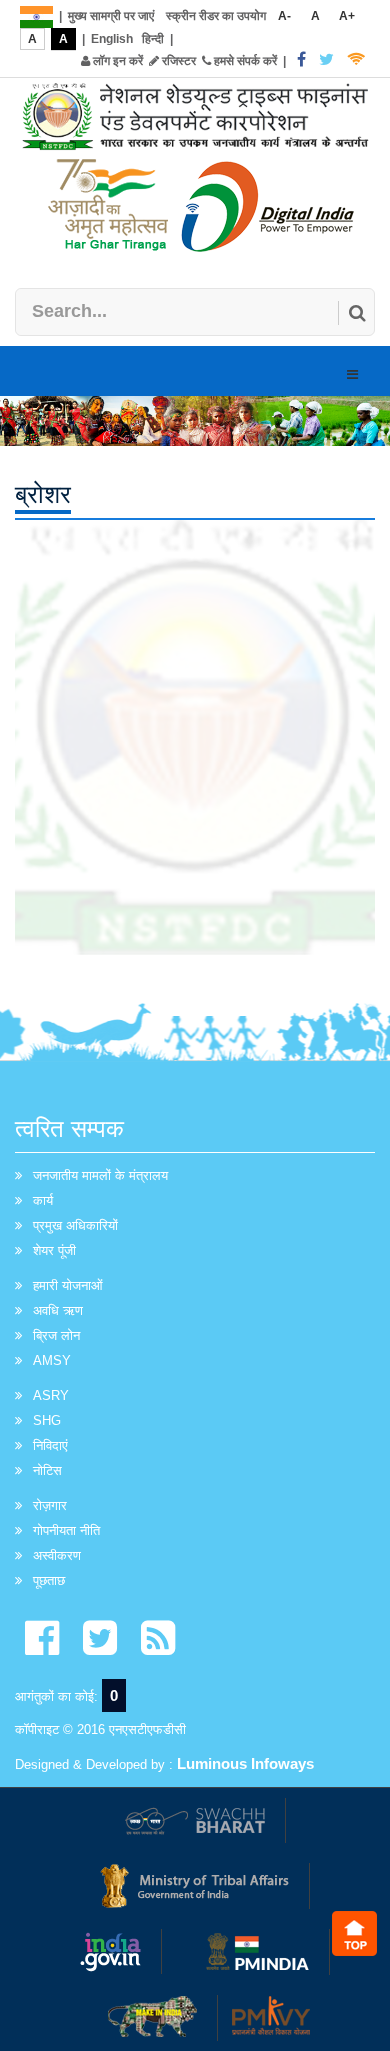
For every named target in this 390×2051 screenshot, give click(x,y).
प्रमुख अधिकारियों (75, 1225)
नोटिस (47, 1470)
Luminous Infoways (245, 1763)
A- (284, 16)
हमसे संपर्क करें (244, 61)
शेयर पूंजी (54, 1250)
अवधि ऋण (58, 1310)
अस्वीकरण (57, 1555)
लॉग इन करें (116, 61)
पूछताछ (49, 1580)
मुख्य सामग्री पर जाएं (111, 16)
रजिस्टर (177, 61)
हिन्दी (153, 39)
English (112, 39)
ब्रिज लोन (56, 1335)
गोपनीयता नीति (66, 1530)
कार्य (43, 1200)
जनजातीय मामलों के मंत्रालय (100, 1175)
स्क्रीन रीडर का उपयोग (216, 16)
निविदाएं (50, 1445)
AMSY (52, 1360)
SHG (47, 1420)
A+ (347, 16)
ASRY (51, 1395)
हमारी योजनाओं (68, 1285)
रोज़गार (50, 1505)
